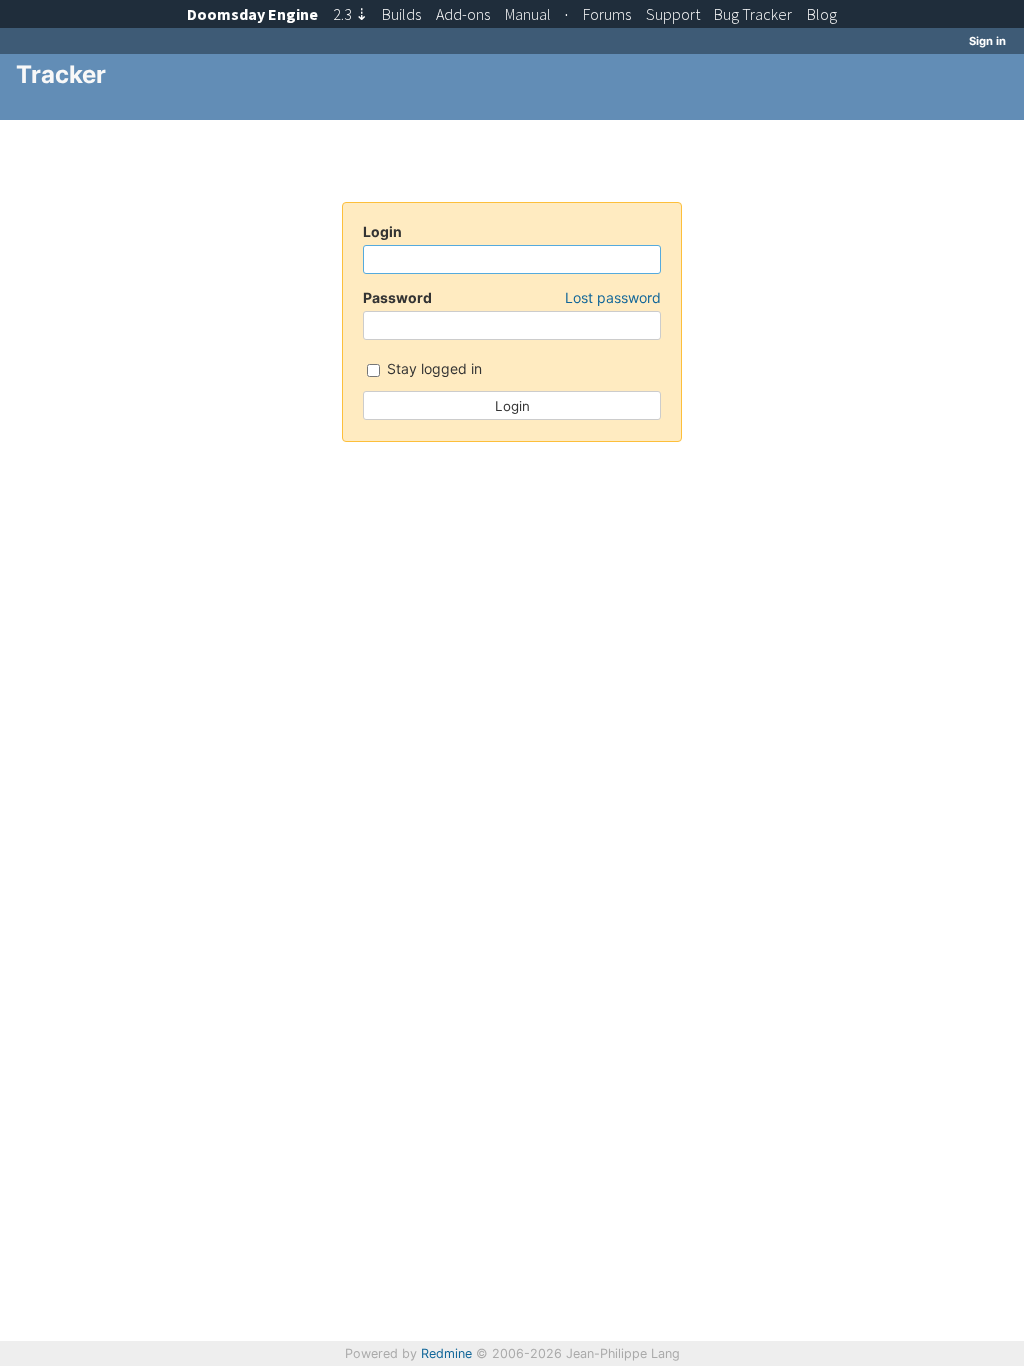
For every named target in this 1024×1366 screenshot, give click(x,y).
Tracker (753, 14)
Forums (607, 14)
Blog (822, 14)
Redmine (446, 1353)
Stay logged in (432, 368)
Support (673, 14)
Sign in (987, 41)
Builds (401, 14)
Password (512, 297)
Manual (528, 14)
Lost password (613, 297)
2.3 (350, 14)
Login (382, 231)
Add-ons (463, 14)
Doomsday (252, 14)
